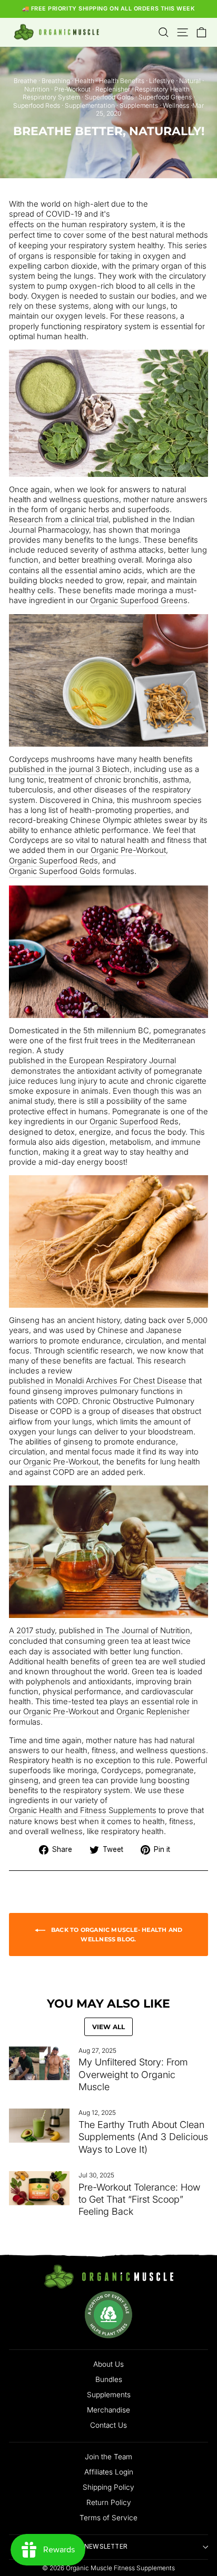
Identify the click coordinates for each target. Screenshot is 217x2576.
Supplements (139, 105)
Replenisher (113, 89)
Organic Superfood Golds (55, 871)
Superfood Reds (37, 105)
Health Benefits (122, 81)
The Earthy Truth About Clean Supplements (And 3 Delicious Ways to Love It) (143, 2137)
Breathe (25, 81)
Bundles (109, 2379)
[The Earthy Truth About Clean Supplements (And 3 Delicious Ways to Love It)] (39, 2125)
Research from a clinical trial (59, 520)
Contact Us (108, 2425)
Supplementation (90, 105)
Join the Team (108, 2457)
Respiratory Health (162, 89)
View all (109, 2027)
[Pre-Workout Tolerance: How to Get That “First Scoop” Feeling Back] (39, 2188)
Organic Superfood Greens (139, 600)
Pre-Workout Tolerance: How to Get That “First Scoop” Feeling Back (139, 2200)
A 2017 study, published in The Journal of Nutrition (100, 1631)
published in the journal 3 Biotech (69, 769)
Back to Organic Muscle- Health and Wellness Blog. (116, 1934)
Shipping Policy (108, 2487)
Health (85, 81)
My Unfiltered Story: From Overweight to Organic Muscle (133, 2074)
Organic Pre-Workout (128, 850)
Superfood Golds (109, 97)
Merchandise (108, 2410)
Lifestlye (162, 81)
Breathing (56, 81)
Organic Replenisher (153, 1712)
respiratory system (102, 246)
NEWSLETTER (106, 2547)
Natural (190, 81)
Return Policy (109, 2502)
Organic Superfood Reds (53, 861)
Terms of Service (108, 2518)
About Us (108, 2364)
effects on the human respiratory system (82, 225)
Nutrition (37, 89)
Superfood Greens (165, 97)
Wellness (176, 105)
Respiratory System (51, 97)
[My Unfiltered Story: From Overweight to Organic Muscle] (39, 2063)
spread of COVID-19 (46, 214)
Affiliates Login (109, 2472)
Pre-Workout (72, 89)
